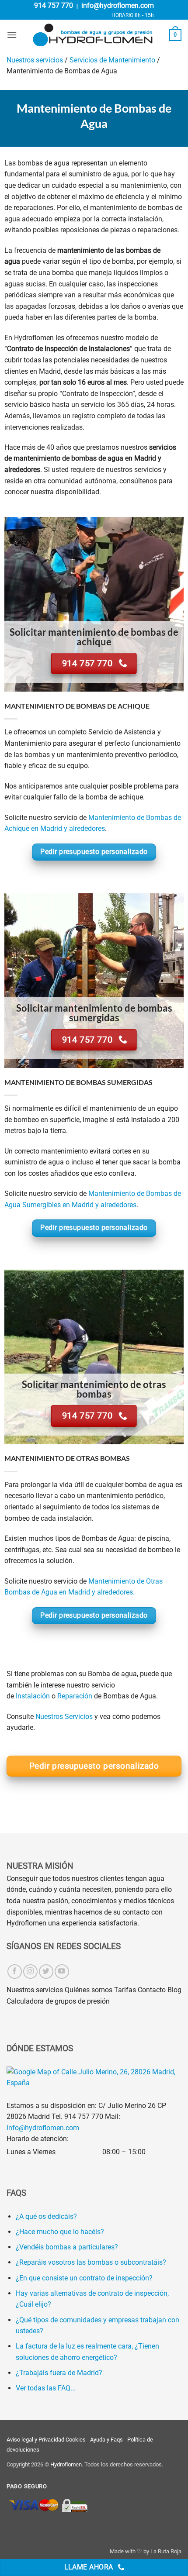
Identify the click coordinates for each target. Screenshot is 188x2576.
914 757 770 (54, 5)
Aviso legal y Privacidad (35, 2440)
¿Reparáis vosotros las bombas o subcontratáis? (91, 2262)
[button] (12, 35)
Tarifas (125, 1990)
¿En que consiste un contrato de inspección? (84, 2278)
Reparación (75, 1696)
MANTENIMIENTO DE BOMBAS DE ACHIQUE (77, 706)
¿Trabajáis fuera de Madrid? (59, 2373)
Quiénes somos (89, 1990)
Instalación (33, 1696)
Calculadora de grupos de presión (58, 2001)
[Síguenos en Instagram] (30, 1972)
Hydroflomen (66, 2464)
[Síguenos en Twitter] (46, 1972)
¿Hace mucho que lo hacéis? (60, 2232)
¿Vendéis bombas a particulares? (67, 2247)
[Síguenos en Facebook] (15, 1972)
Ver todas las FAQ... (46, 2388)
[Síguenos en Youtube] (62, 1972)
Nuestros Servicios (64, 1717)
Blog (174, 1990)
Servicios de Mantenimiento (112, 60)
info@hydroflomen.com (118, 5)
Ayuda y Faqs (106, 2440)
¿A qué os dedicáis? (46, 2216)
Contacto (152, 1990)
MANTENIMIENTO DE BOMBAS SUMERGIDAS (78, 1082)
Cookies (76, 2440)
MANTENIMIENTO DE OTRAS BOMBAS (67, 1458)
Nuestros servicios (35, 60)
